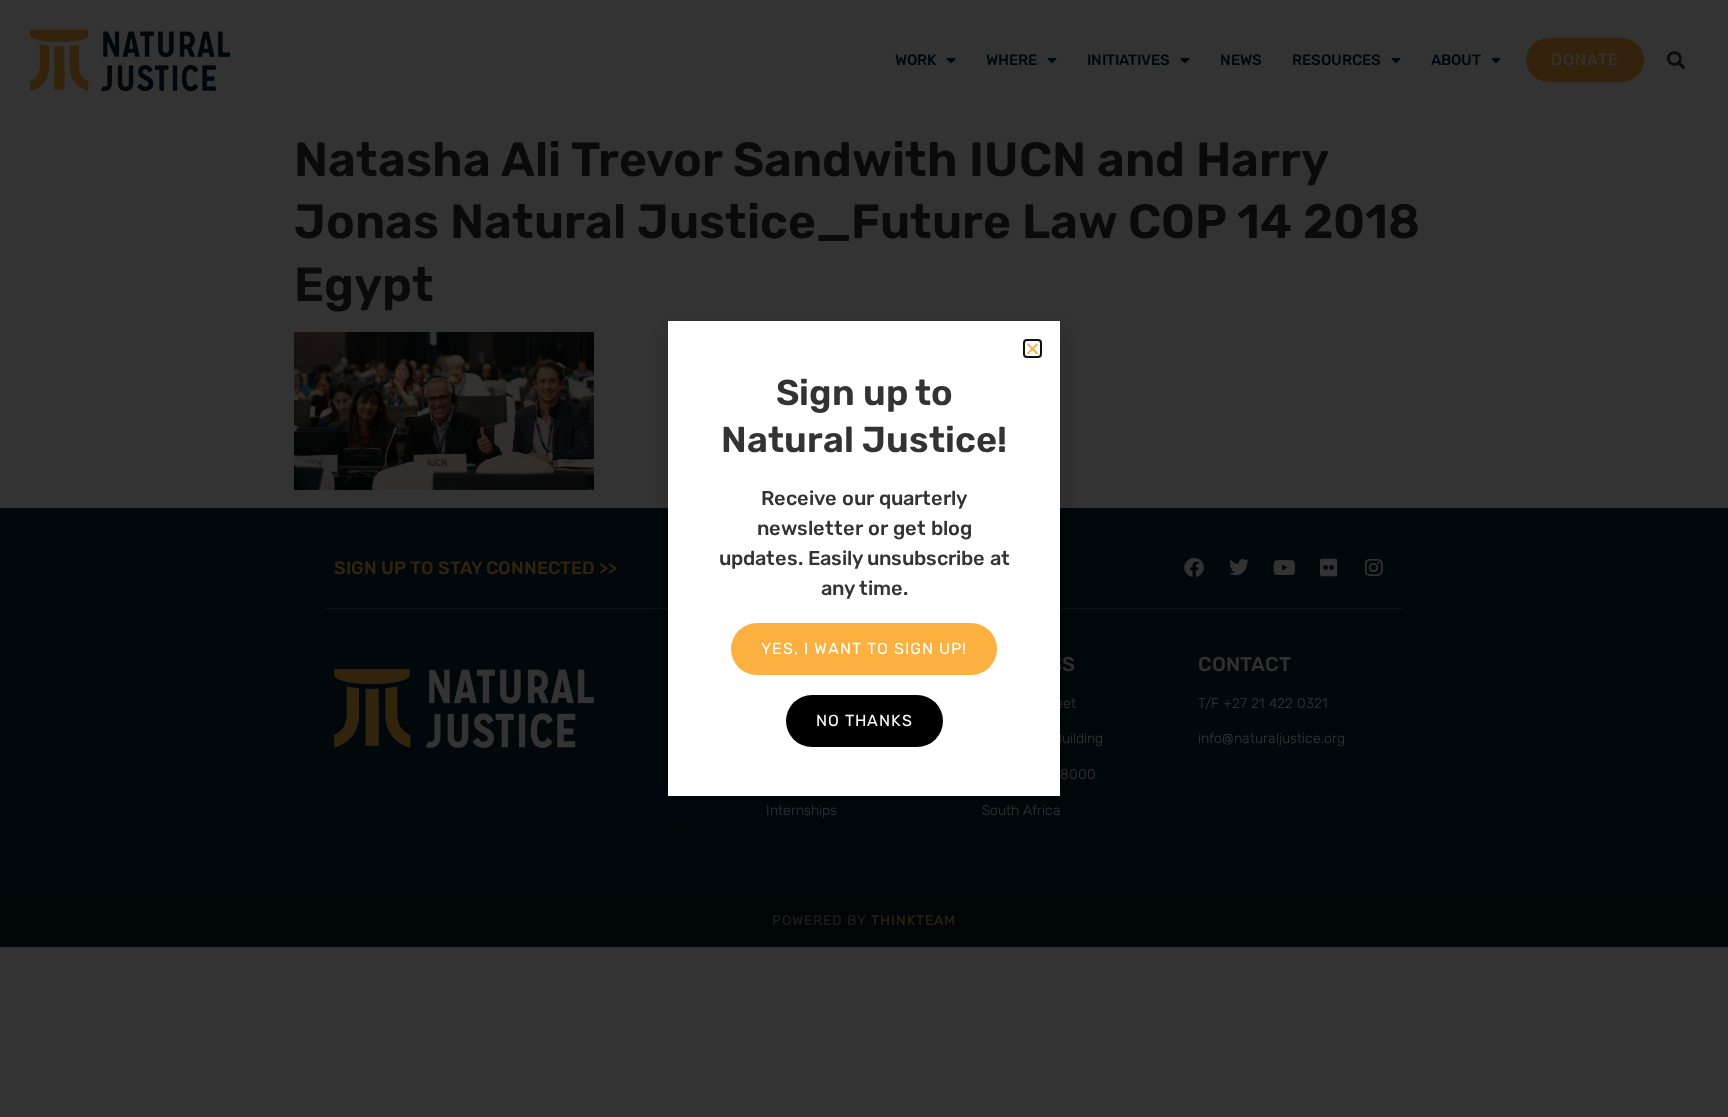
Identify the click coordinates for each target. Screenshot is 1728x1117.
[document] (864, 558)
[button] (1032, 348)
